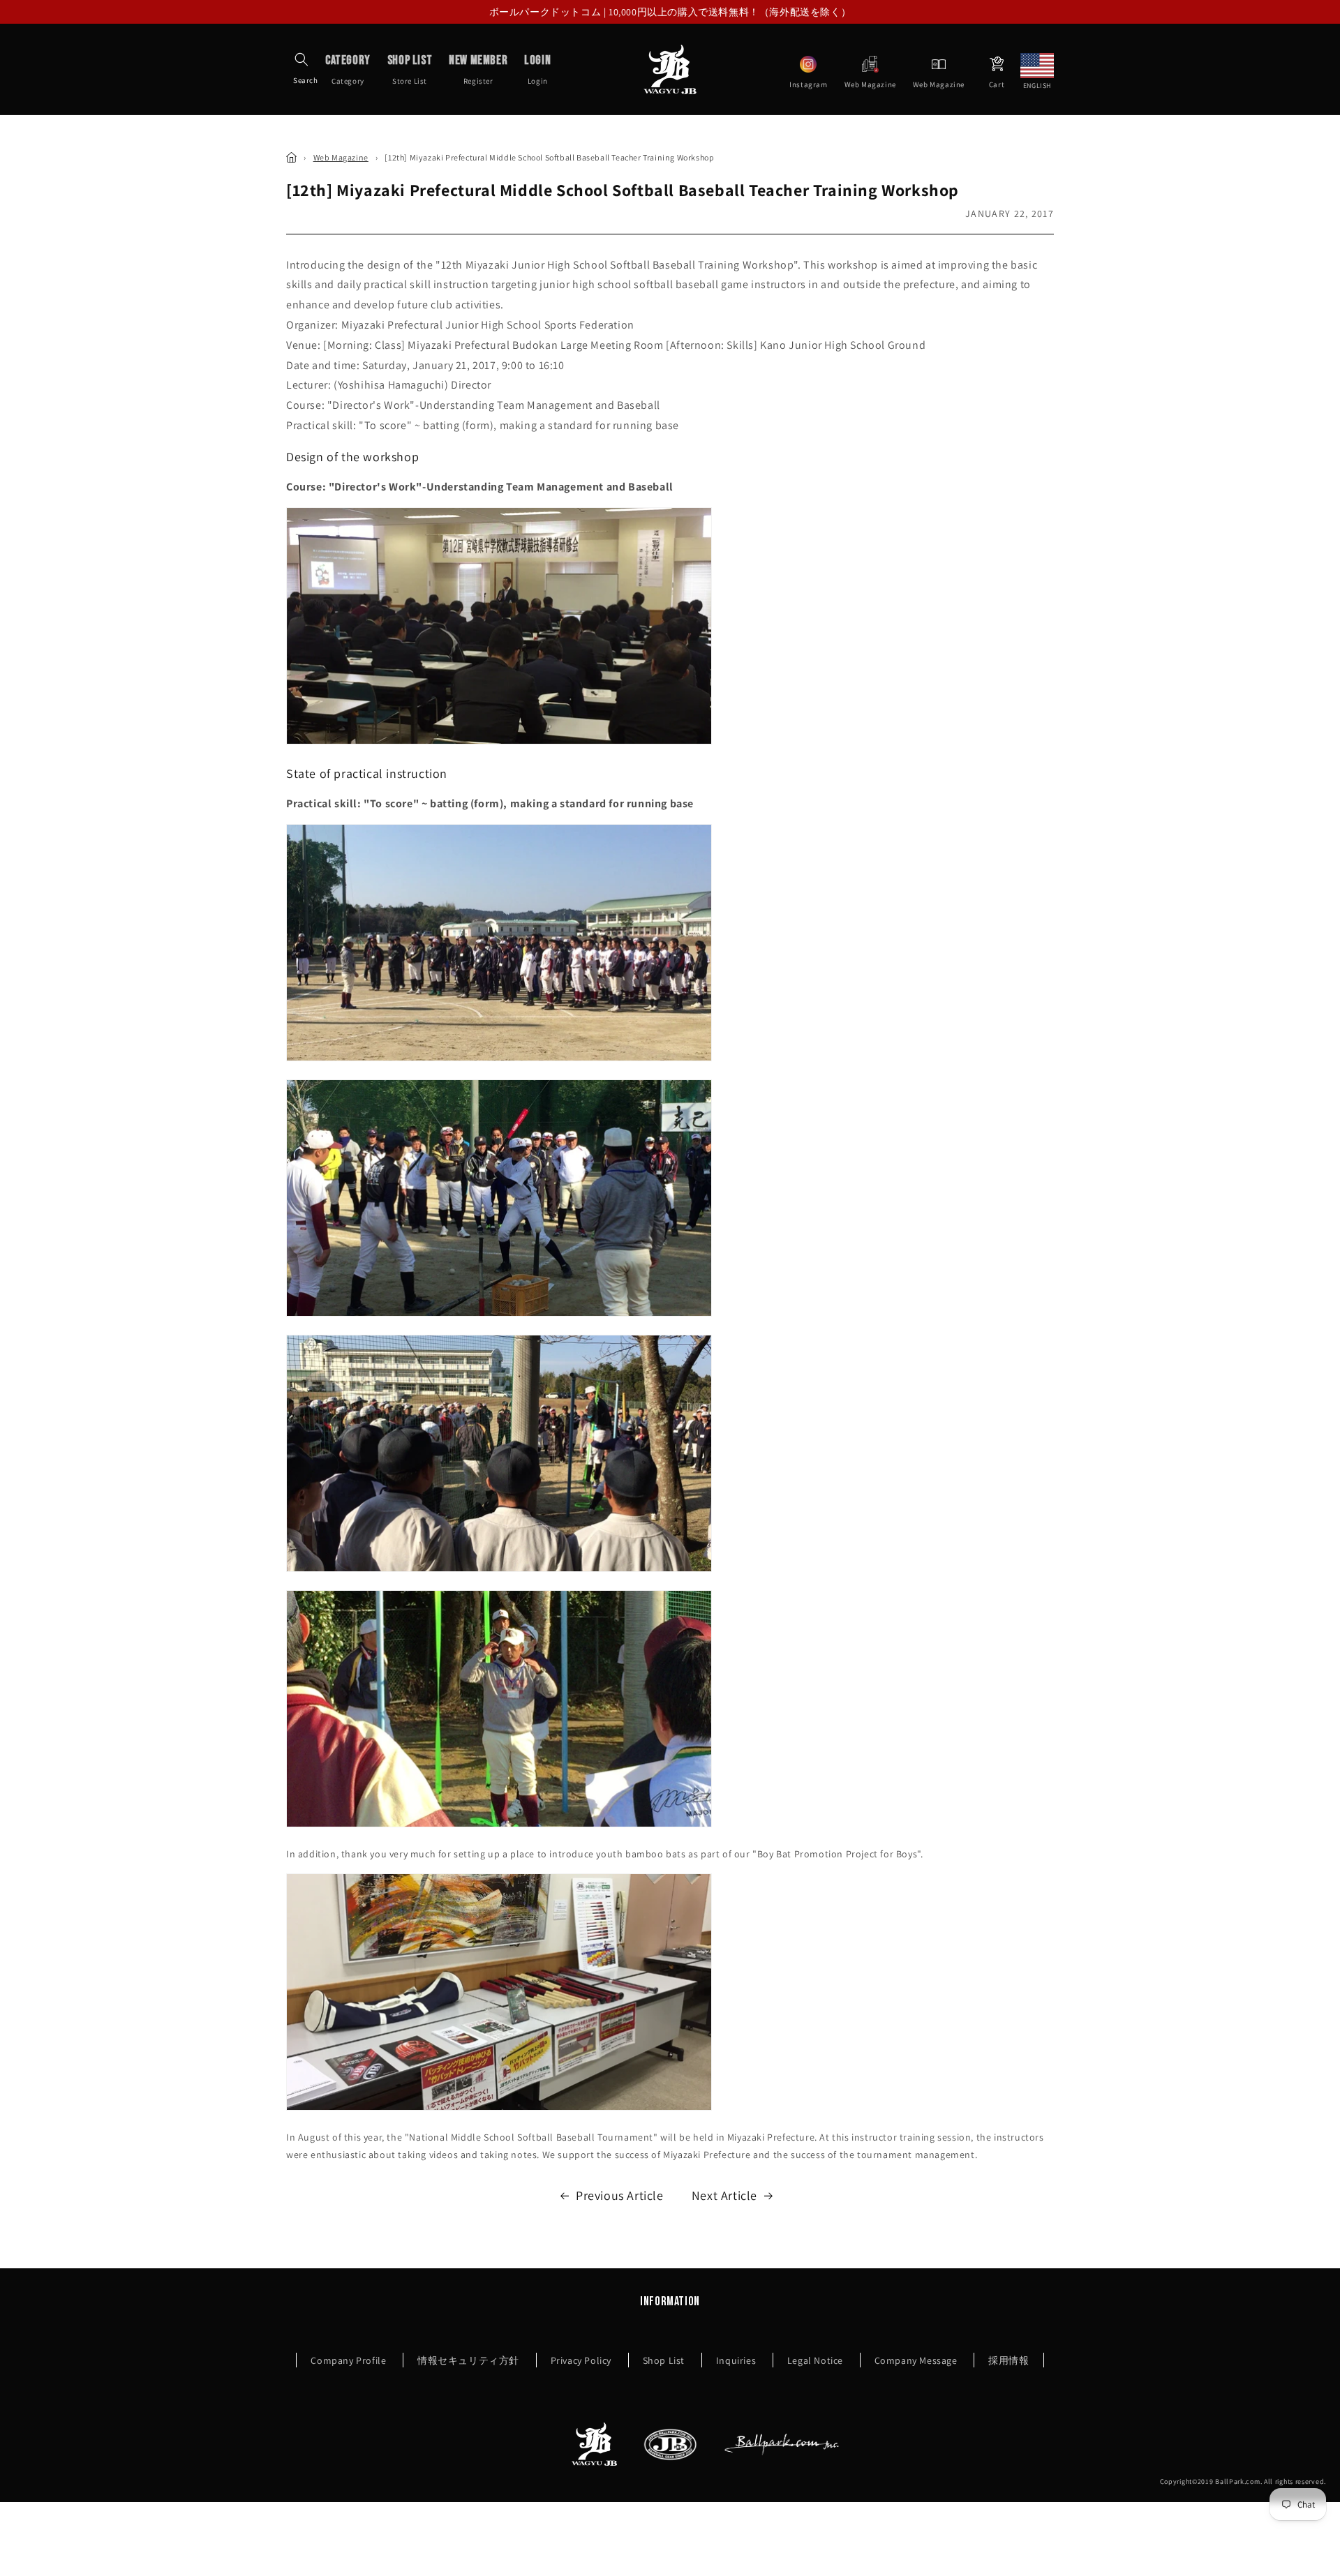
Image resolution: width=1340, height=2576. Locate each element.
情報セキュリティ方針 (468, 2360)
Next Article (724, 2195)
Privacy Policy (581, 2360)
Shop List (664, 2360)
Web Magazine (341, 157)
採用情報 (1008, 2360)
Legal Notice (815, 2360)
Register (478, 69)
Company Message (916, 2360)
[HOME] (291, 157)
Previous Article (620, 2195)
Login (537, 69)
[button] (301, 59)
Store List (410, 69)
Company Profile (348, 2360)
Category (348, 69)
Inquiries (736, 2360)
